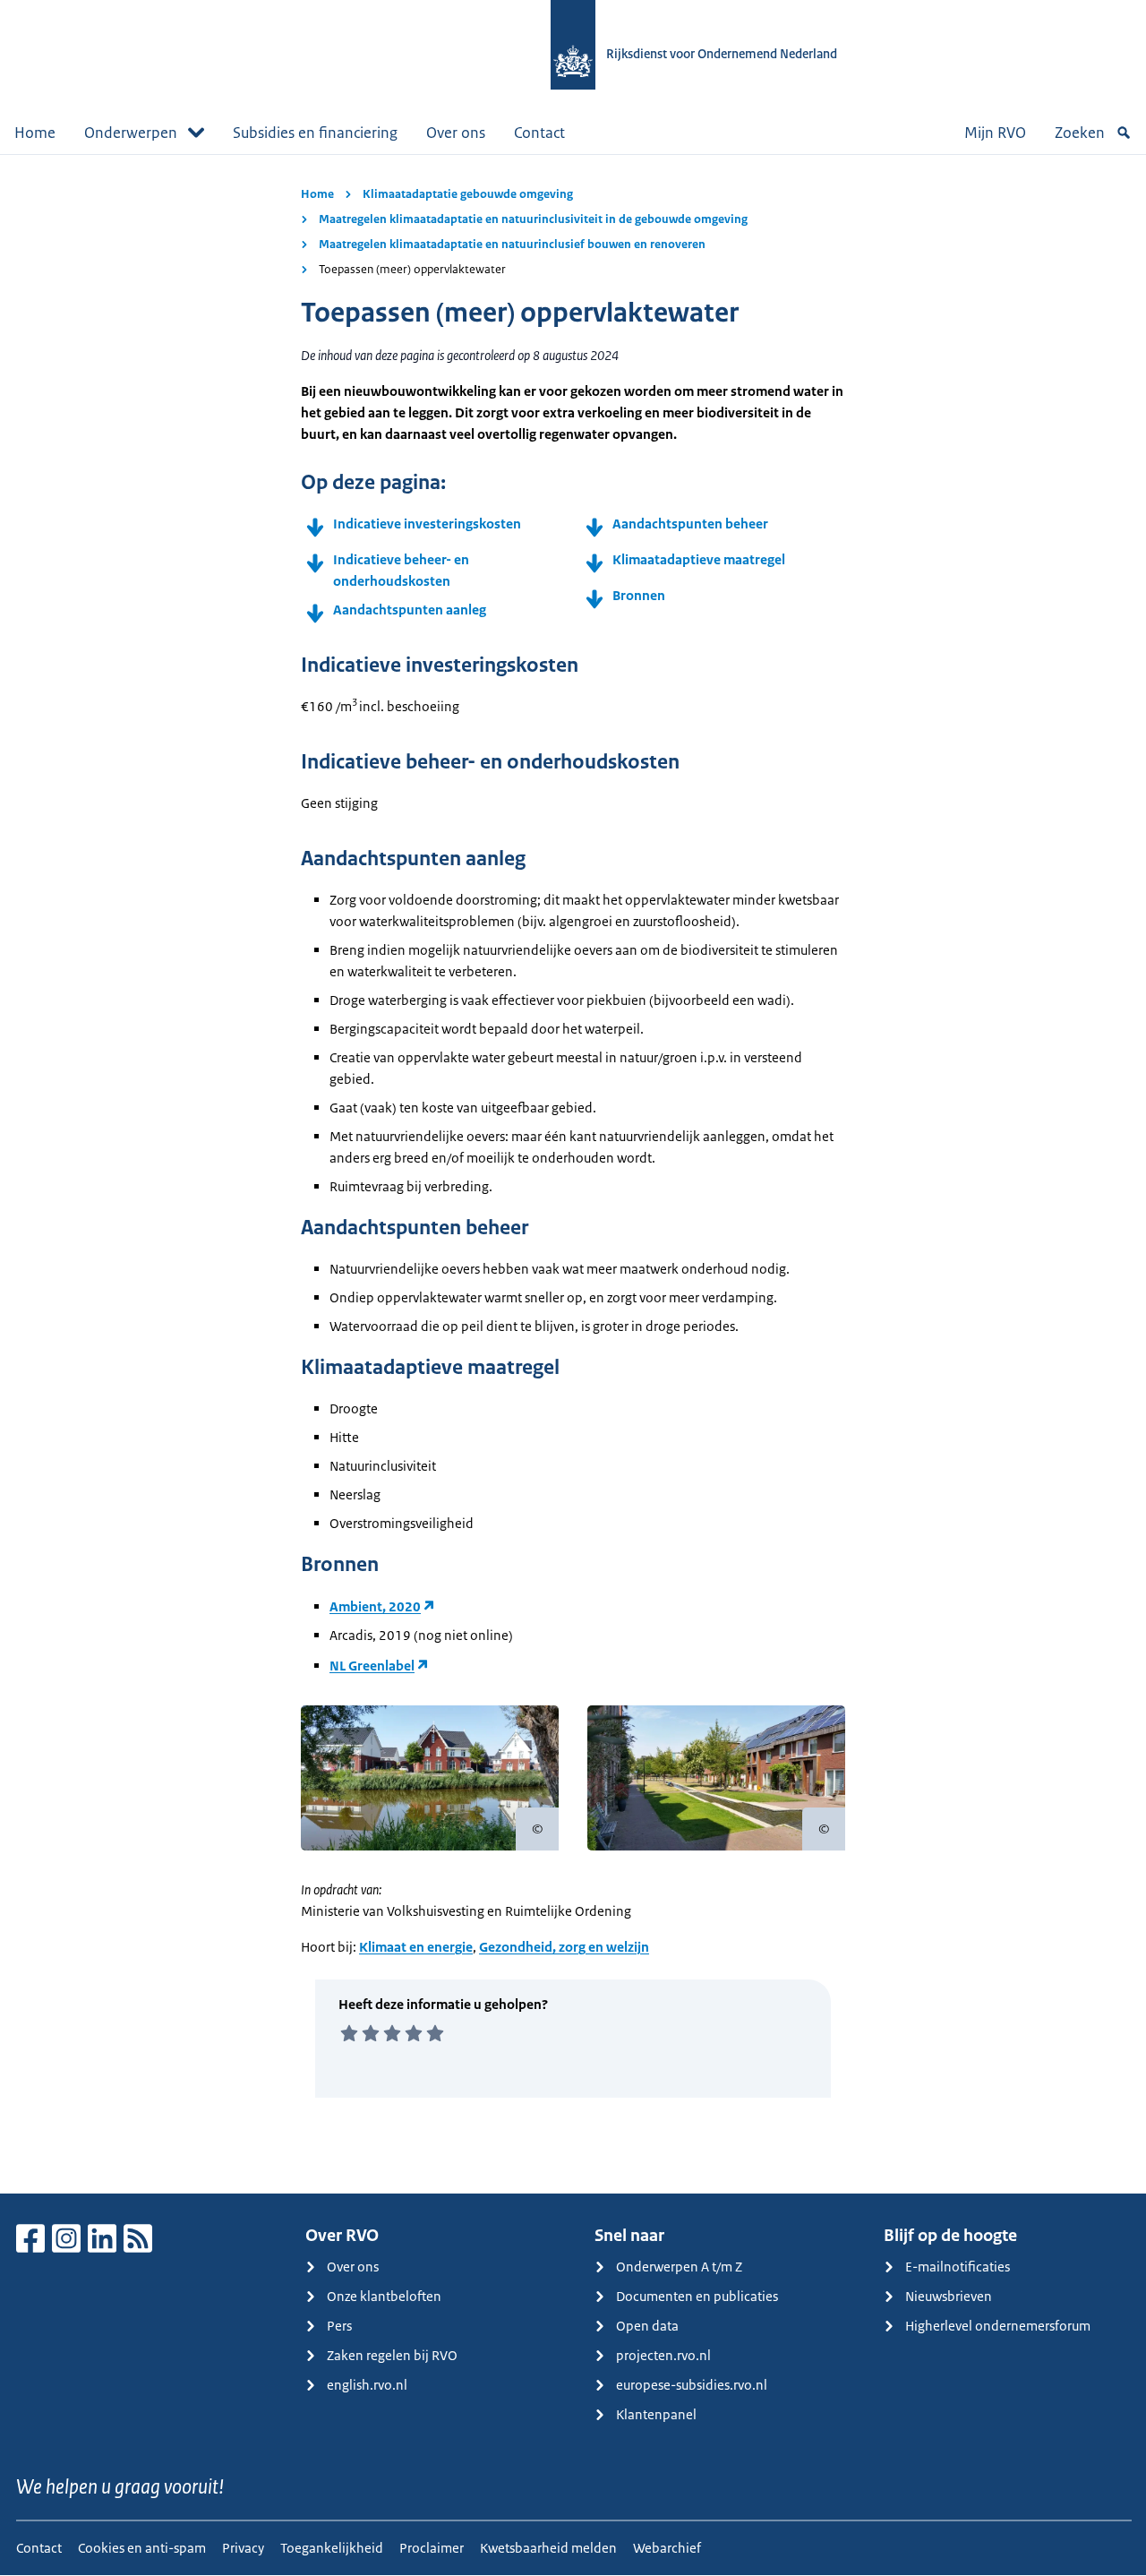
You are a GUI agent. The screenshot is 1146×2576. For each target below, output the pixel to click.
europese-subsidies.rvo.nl (692, 2385)
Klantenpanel (656, 2414)
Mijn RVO (995, 133)
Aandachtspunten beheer (690, 524)
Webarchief (667, 2548)
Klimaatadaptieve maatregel (699, 559)
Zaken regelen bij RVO (392, 2355)
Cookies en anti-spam (142, 2548)
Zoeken (1080, 133)
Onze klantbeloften (384, 2296)
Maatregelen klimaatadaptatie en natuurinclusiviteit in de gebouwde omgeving (533, 219)
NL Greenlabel (372, 1666)
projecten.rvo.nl (663, 2355)
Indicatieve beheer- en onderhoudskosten (401, 570)
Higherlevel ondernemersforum (998, 2326)
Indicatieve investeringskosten (427, 524)
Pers (339, 2326)
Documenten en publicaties (697, 2296)
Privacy (243, 2548)
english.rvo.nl (367, 2385)
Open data (647, 2326)
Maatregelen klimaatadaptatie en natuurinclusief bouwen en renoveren (512, 244)
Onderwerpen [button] (131, 133)
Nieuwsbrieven (949, 2296)
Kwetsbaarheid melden (548, 2548)
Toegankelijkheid (332, 2548)
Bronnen (639, 595)
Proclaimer (432, 2548)
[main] (573, 1174)
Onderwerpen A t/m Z (679, 2267)
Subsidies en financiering (315, 133)
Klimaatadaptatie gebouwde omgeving (468, 194)
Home (35, 133)
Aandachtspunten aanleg (411, 610)
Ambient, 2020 (375, 1606)
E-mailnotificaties (958, 2267)
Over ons (456, 133)
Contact (539, 133)
